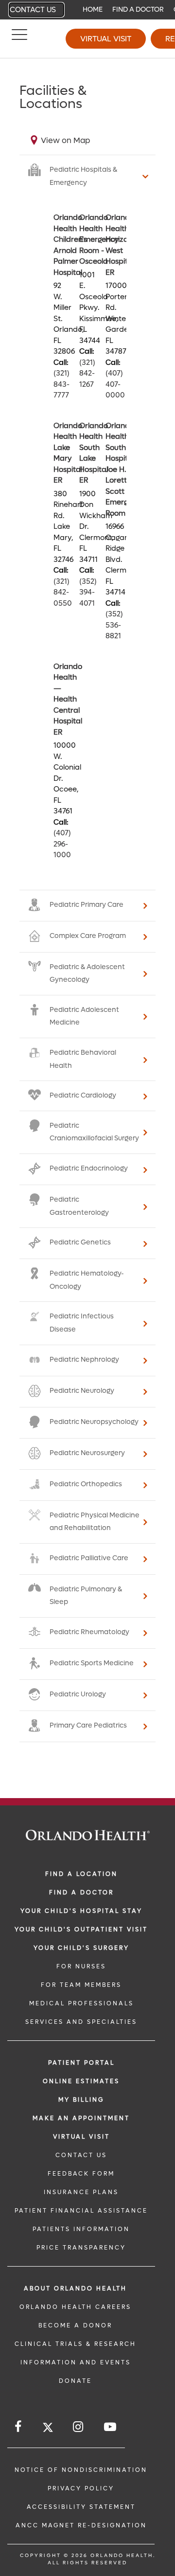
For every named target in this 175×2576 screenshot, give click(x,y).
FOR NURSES (81, 1966)
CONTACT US (81, 2155)
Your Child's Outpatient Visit (81, 1929)
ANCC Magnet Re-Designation (81, 2525)
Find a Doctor (138, 9)
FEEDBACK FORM (81, 2174)
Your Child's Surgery (81, 1948)
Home (93, 9)
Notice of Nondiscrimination (81, 2470)
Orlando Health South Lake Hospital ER (94, 453)
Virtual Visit (106, 39)
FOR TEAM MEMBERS (81, 1985)
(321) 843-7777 (61, 384)
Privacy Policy (81, 2488)
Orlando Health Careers (75, 2307)
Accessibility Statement (81, 2507)
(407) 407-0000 (115, 384)
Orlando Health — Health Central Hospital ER (68, 699)
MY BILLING (81, 2100)
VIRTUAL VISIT (81, 2137)
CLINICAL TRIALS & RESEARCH (75, 2344)
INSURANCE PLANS (81, 2192)
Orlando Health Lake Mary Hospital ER (68, 453)
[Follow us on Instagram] (79, 2427)
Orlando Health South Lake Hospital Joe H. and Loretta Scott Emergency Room (125, 469)
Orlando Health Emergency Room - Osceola (99, 239)
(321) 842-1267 (87, 373)
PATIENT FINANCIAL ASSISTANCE (81, 2211)
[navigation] (87, 10)
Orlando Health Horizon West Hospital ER (120, 245)
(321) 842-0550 (63, 592)
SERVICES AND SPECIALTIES (81, 2022)
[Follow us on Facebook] (19, 2427)
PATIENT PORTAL (81, 2063)
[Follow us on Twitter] (48, 2429)
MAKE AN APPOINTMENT (81, 2118)
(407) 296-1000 (62, 844)
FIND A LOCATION (81, 1874)
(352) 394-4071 (88, 592)
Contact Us (33, 10)
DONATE (75, 2381)
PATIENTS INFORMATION (81, 2229)
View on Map (65, 140)
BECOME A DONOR (75, 2325)
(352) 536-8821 (114, 625)
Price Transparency (81, 2248)
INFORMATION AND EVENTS (76, 2362)
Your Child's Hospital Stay (81, 1911)
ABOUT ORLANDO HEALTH (75, 2288)
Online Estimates (81, 2081)
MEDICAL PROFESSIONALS (81, 2003)
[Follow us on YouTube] (111, 2427)
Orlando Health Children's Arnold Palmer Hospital (70, 245)
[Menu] (19, 39)
